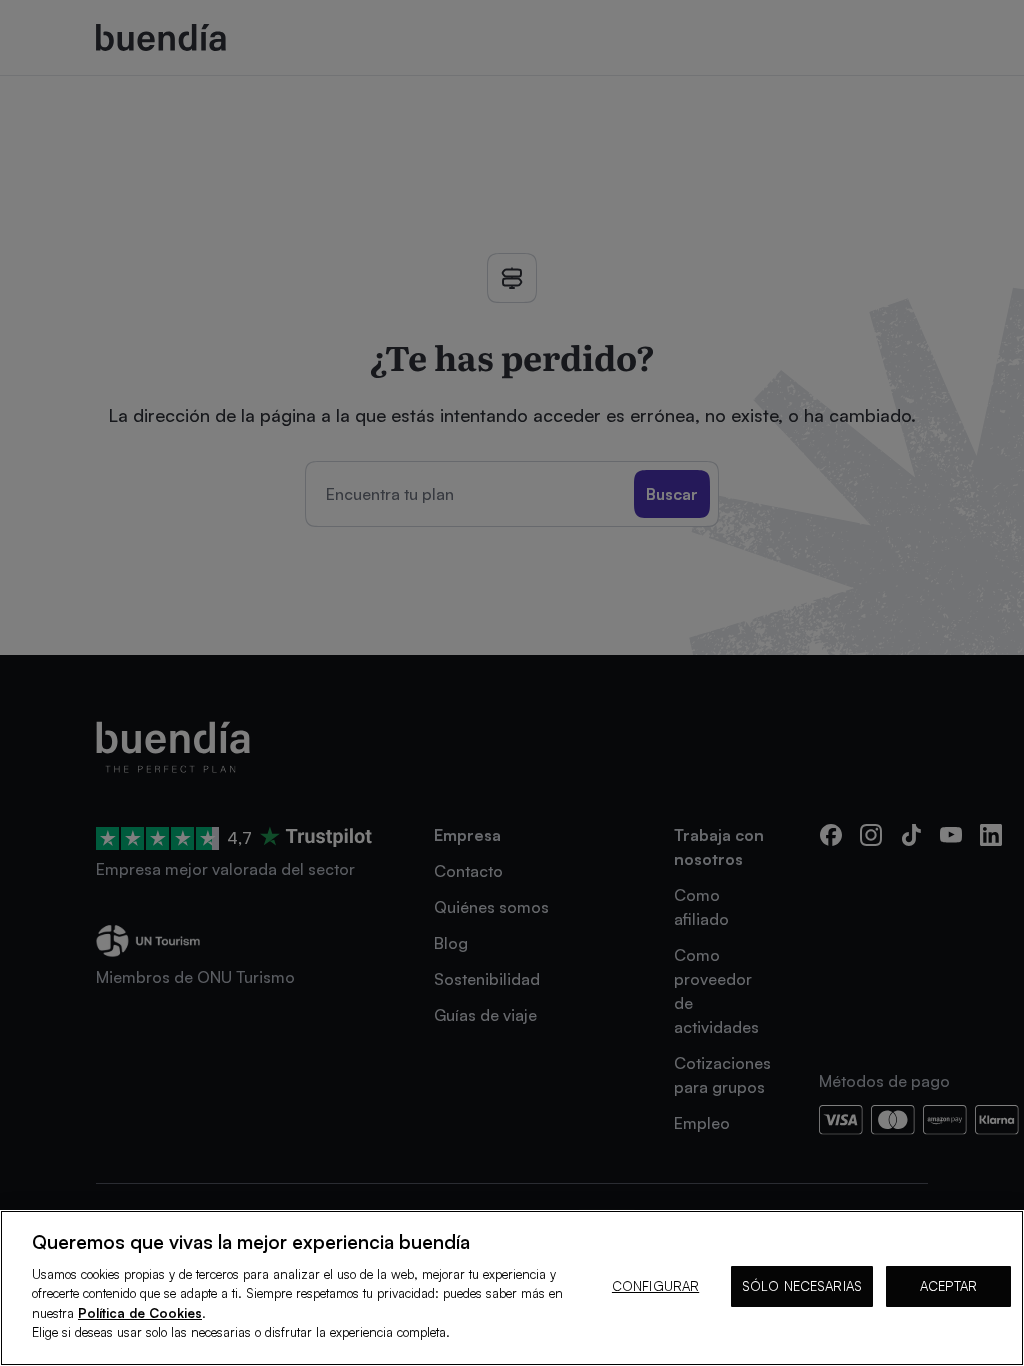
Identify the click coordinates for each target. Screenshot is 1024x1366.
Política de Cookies (140, 1313)
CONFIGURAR (655, 1286)
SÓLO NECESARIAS (802, 1286)
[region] (512, 1288)
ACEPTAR (948, 1286)
